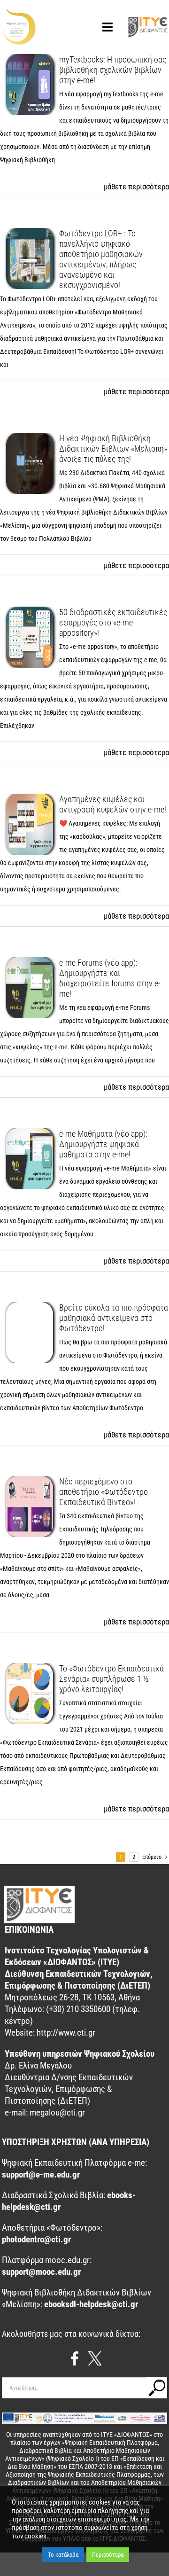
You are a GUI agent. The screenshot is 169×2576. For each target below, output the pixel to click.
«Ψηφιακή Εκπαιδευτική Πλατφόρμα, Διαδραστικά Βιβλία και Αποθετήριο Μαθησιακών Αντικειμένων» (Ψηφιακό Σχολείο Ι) (82, 2451)
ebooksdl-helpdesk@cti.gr (91, 2304)
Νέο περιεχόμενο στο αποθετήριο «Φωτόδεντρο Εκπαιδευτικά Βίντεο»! (104, 1492)
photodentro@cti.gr (36, 2239)
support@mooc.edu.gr (41, 2272)
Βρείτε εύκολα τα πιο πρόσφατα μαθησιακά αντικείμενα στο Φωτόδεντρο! (114, 1318)
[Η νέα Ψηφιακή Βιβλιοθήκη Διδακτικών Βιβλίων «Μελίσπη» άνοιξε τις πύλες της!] (30, 463)
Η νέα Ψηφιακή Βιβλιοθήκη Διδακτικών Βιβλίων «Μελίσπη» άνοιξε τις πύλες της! (113, 449)
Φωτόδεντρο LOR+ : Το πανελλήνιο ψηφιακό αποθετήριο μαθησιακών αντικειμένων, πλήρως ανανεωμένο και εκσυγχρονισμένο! (101, 259)
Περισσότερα (108, 2555)
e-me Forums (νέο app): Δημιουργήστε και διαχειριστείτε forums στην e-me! (110, 978)
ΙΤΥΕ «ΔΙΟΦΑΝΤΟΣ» (127, 2435)
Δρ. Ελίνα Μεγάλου (38, 2065)
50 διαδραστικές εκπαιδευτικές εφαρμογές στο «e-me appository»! (113, 622)
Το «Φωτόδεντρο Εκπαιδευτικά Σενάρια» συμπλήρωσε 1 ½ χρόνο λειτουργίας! (111, 1679)
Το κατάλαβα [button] (63, 2555)
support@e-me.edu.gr (41, 2174)
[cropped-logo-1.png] (19, 13)
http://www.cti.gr (66, 2033)
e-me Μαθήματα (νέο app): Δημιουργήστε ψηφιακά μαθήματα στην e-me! (103, 1144)
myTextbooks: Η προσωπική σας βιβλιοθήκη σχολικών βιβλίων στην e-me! (113, 70)
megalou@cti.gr (57, 2112)
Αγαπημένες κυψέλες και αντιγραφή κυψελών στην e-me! (113, 804)
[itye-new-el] (148, 20)
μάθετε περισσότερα (136, 187)
